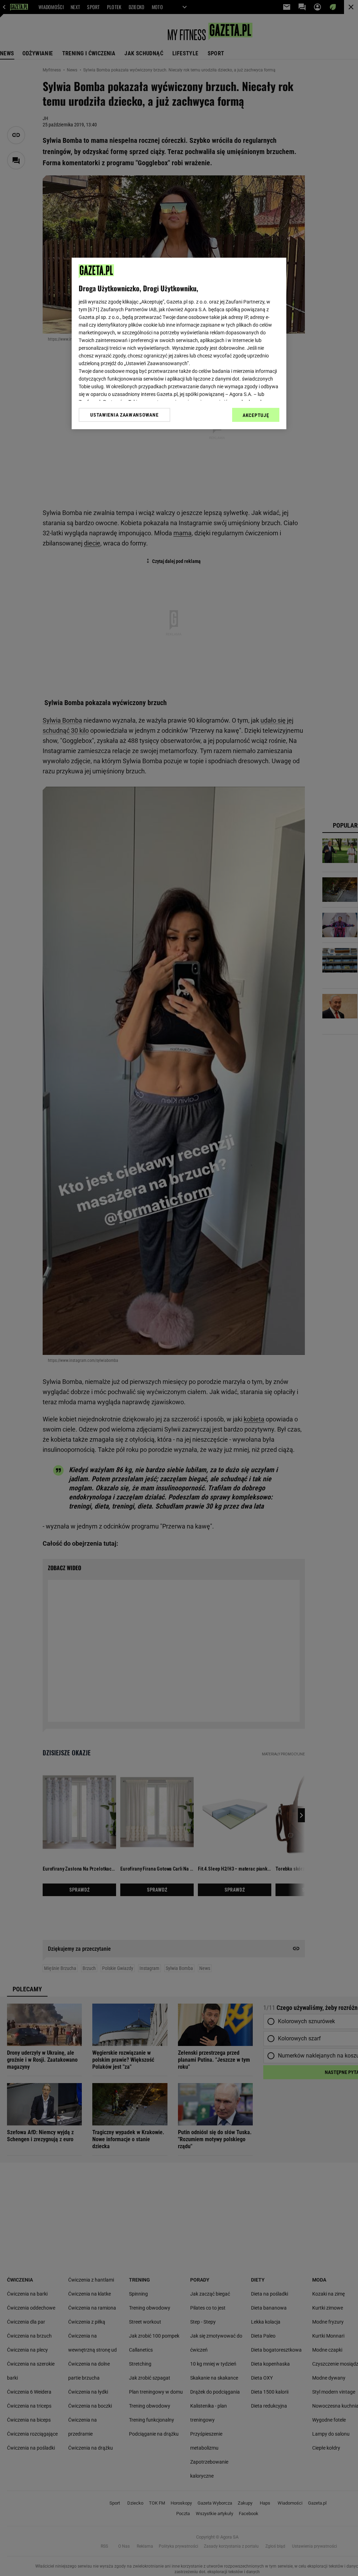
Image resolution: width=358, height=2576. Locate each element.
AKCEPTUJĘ (256, 415)
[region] (179, 343)
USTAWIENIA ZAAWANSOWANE (124, 415)
